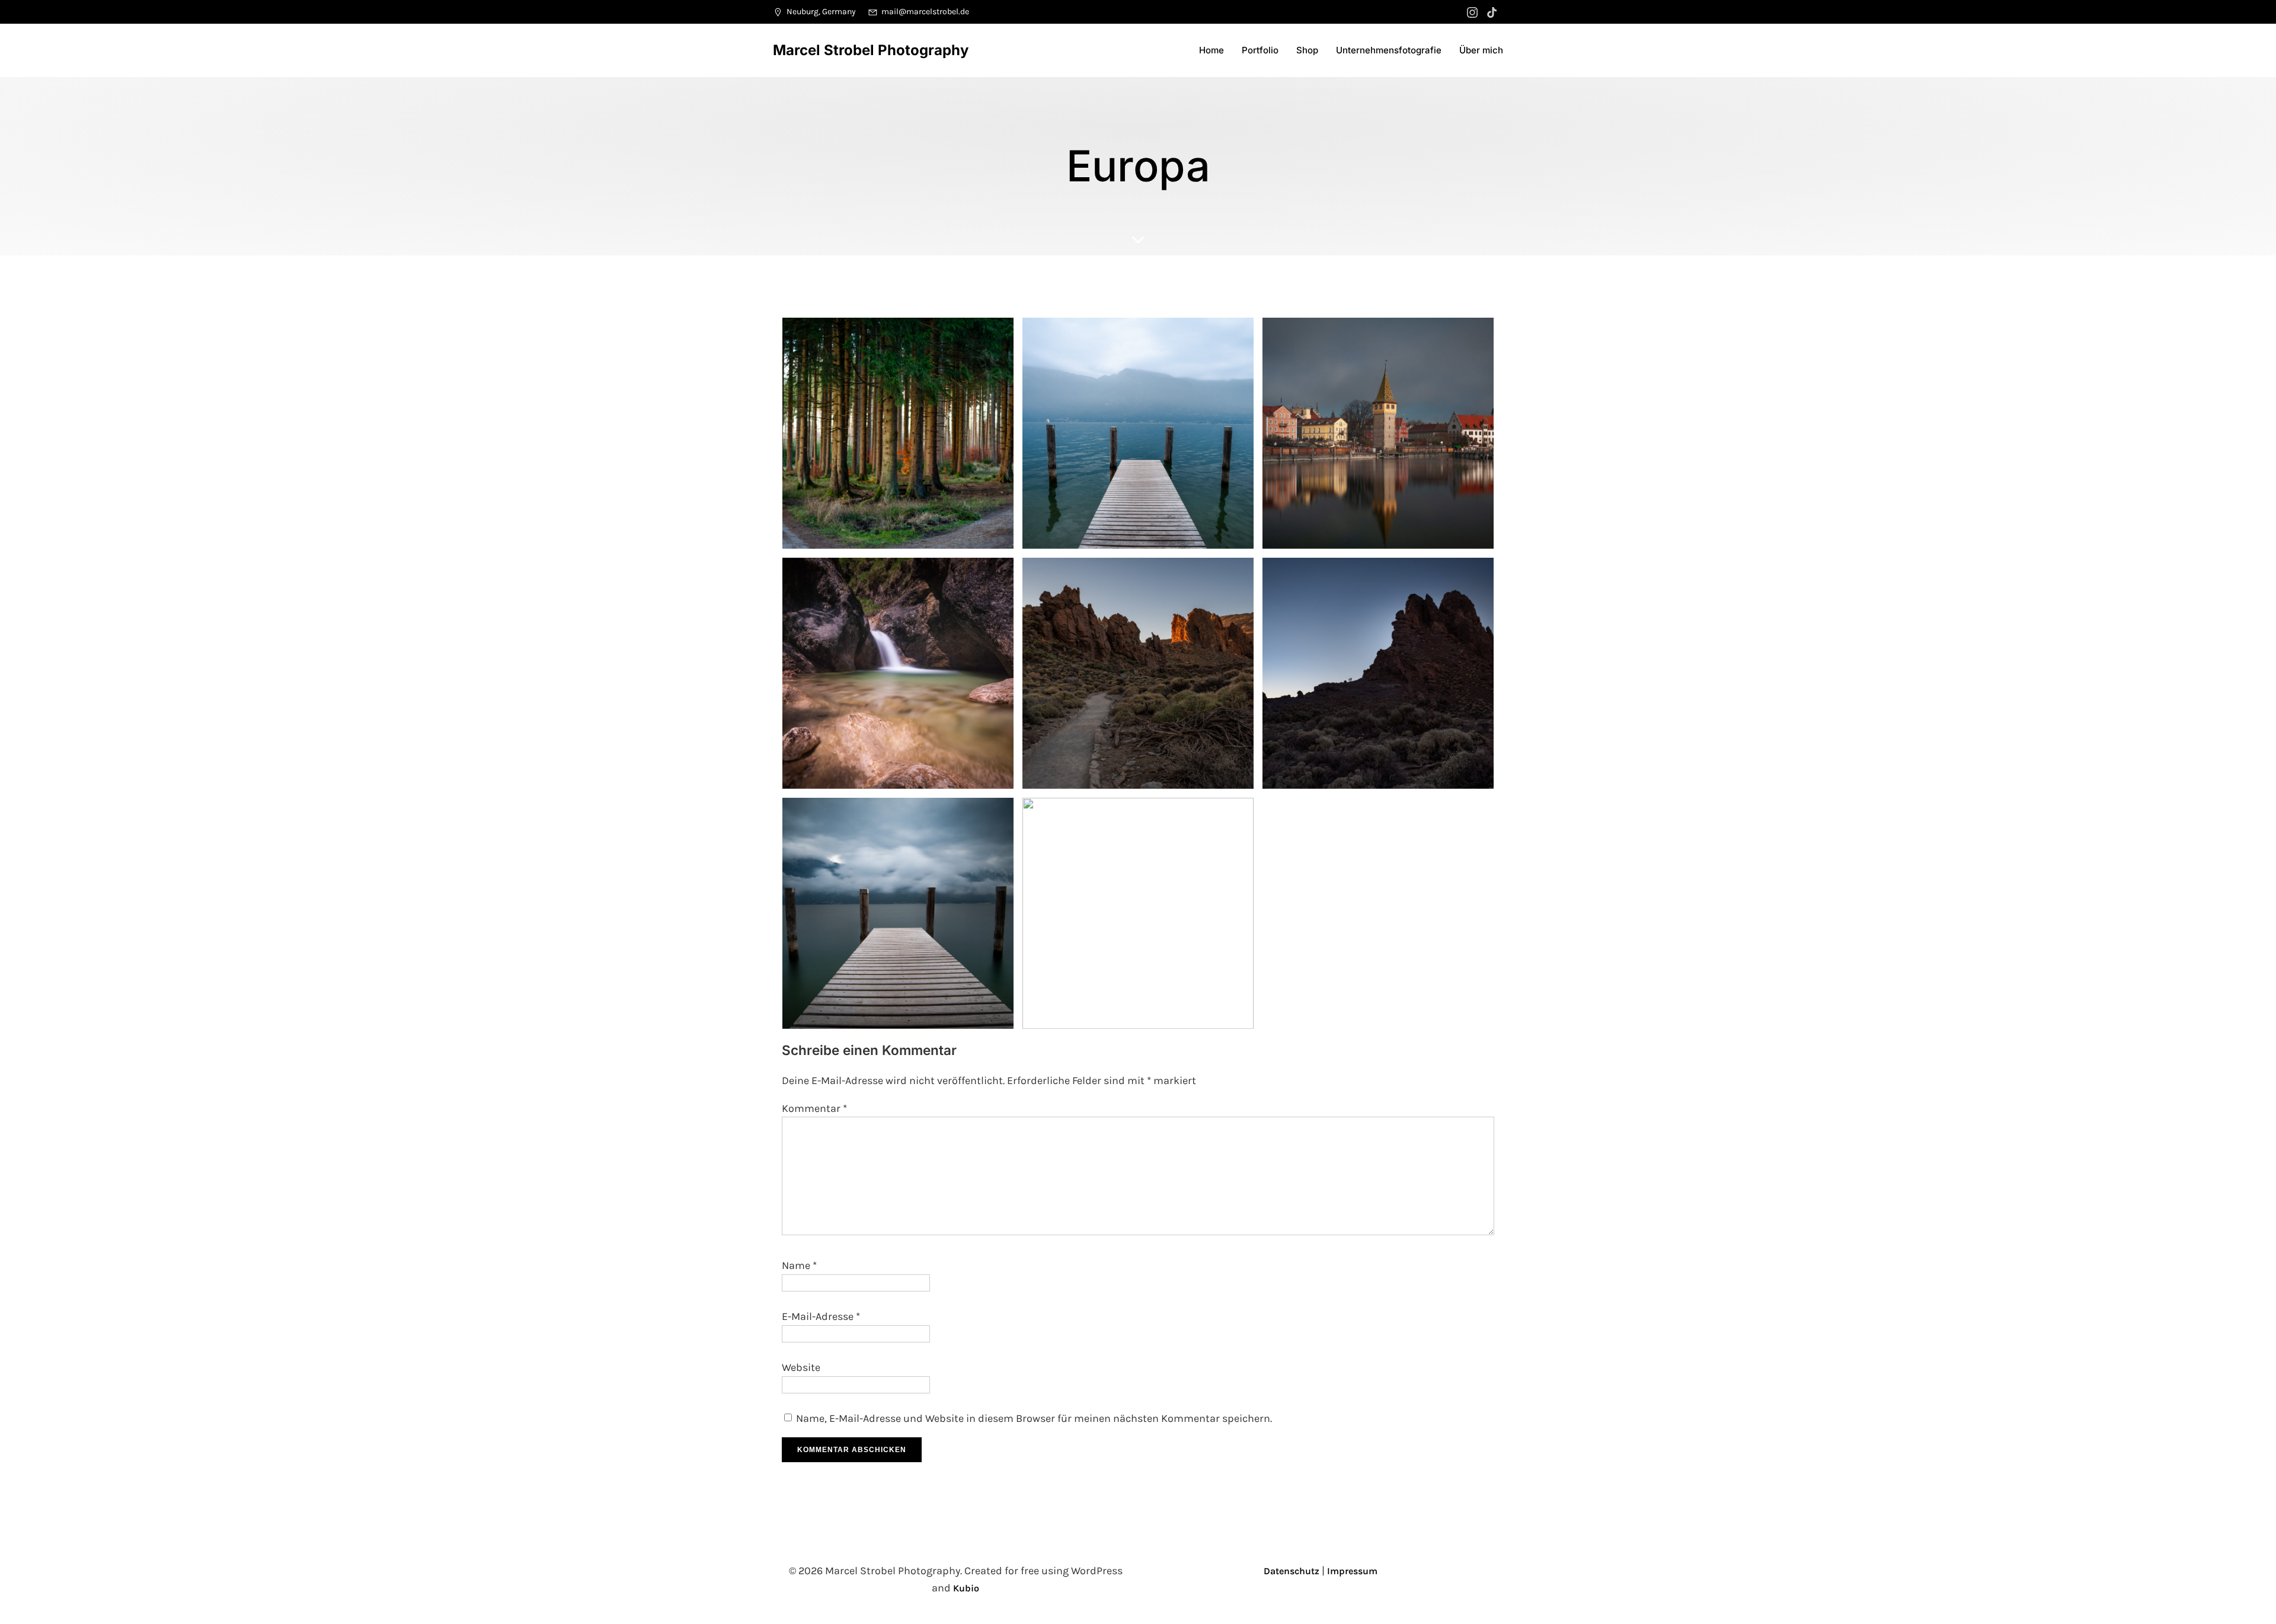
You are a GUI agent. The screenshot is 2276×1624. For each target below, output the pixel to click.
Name (799, 1265)
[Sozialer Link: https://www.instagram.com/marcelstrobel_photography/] (1474, 12)
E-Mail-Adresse (821, 1316)
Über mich (1481, 50)
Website (801, 1367)
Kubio (966, 1588)
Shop (1307, 50)
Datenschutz (1292, 1571)
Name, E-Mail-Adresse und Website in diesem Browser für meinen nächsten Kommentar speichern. (1034, 1418)
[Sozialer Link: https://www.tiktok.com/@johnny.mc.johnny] (1493, 12)
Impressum (1352, 1571)
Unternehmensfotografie (1389, 50)
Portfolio (1260, 50)
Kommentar (814, 1108)
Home (1211, 50)
